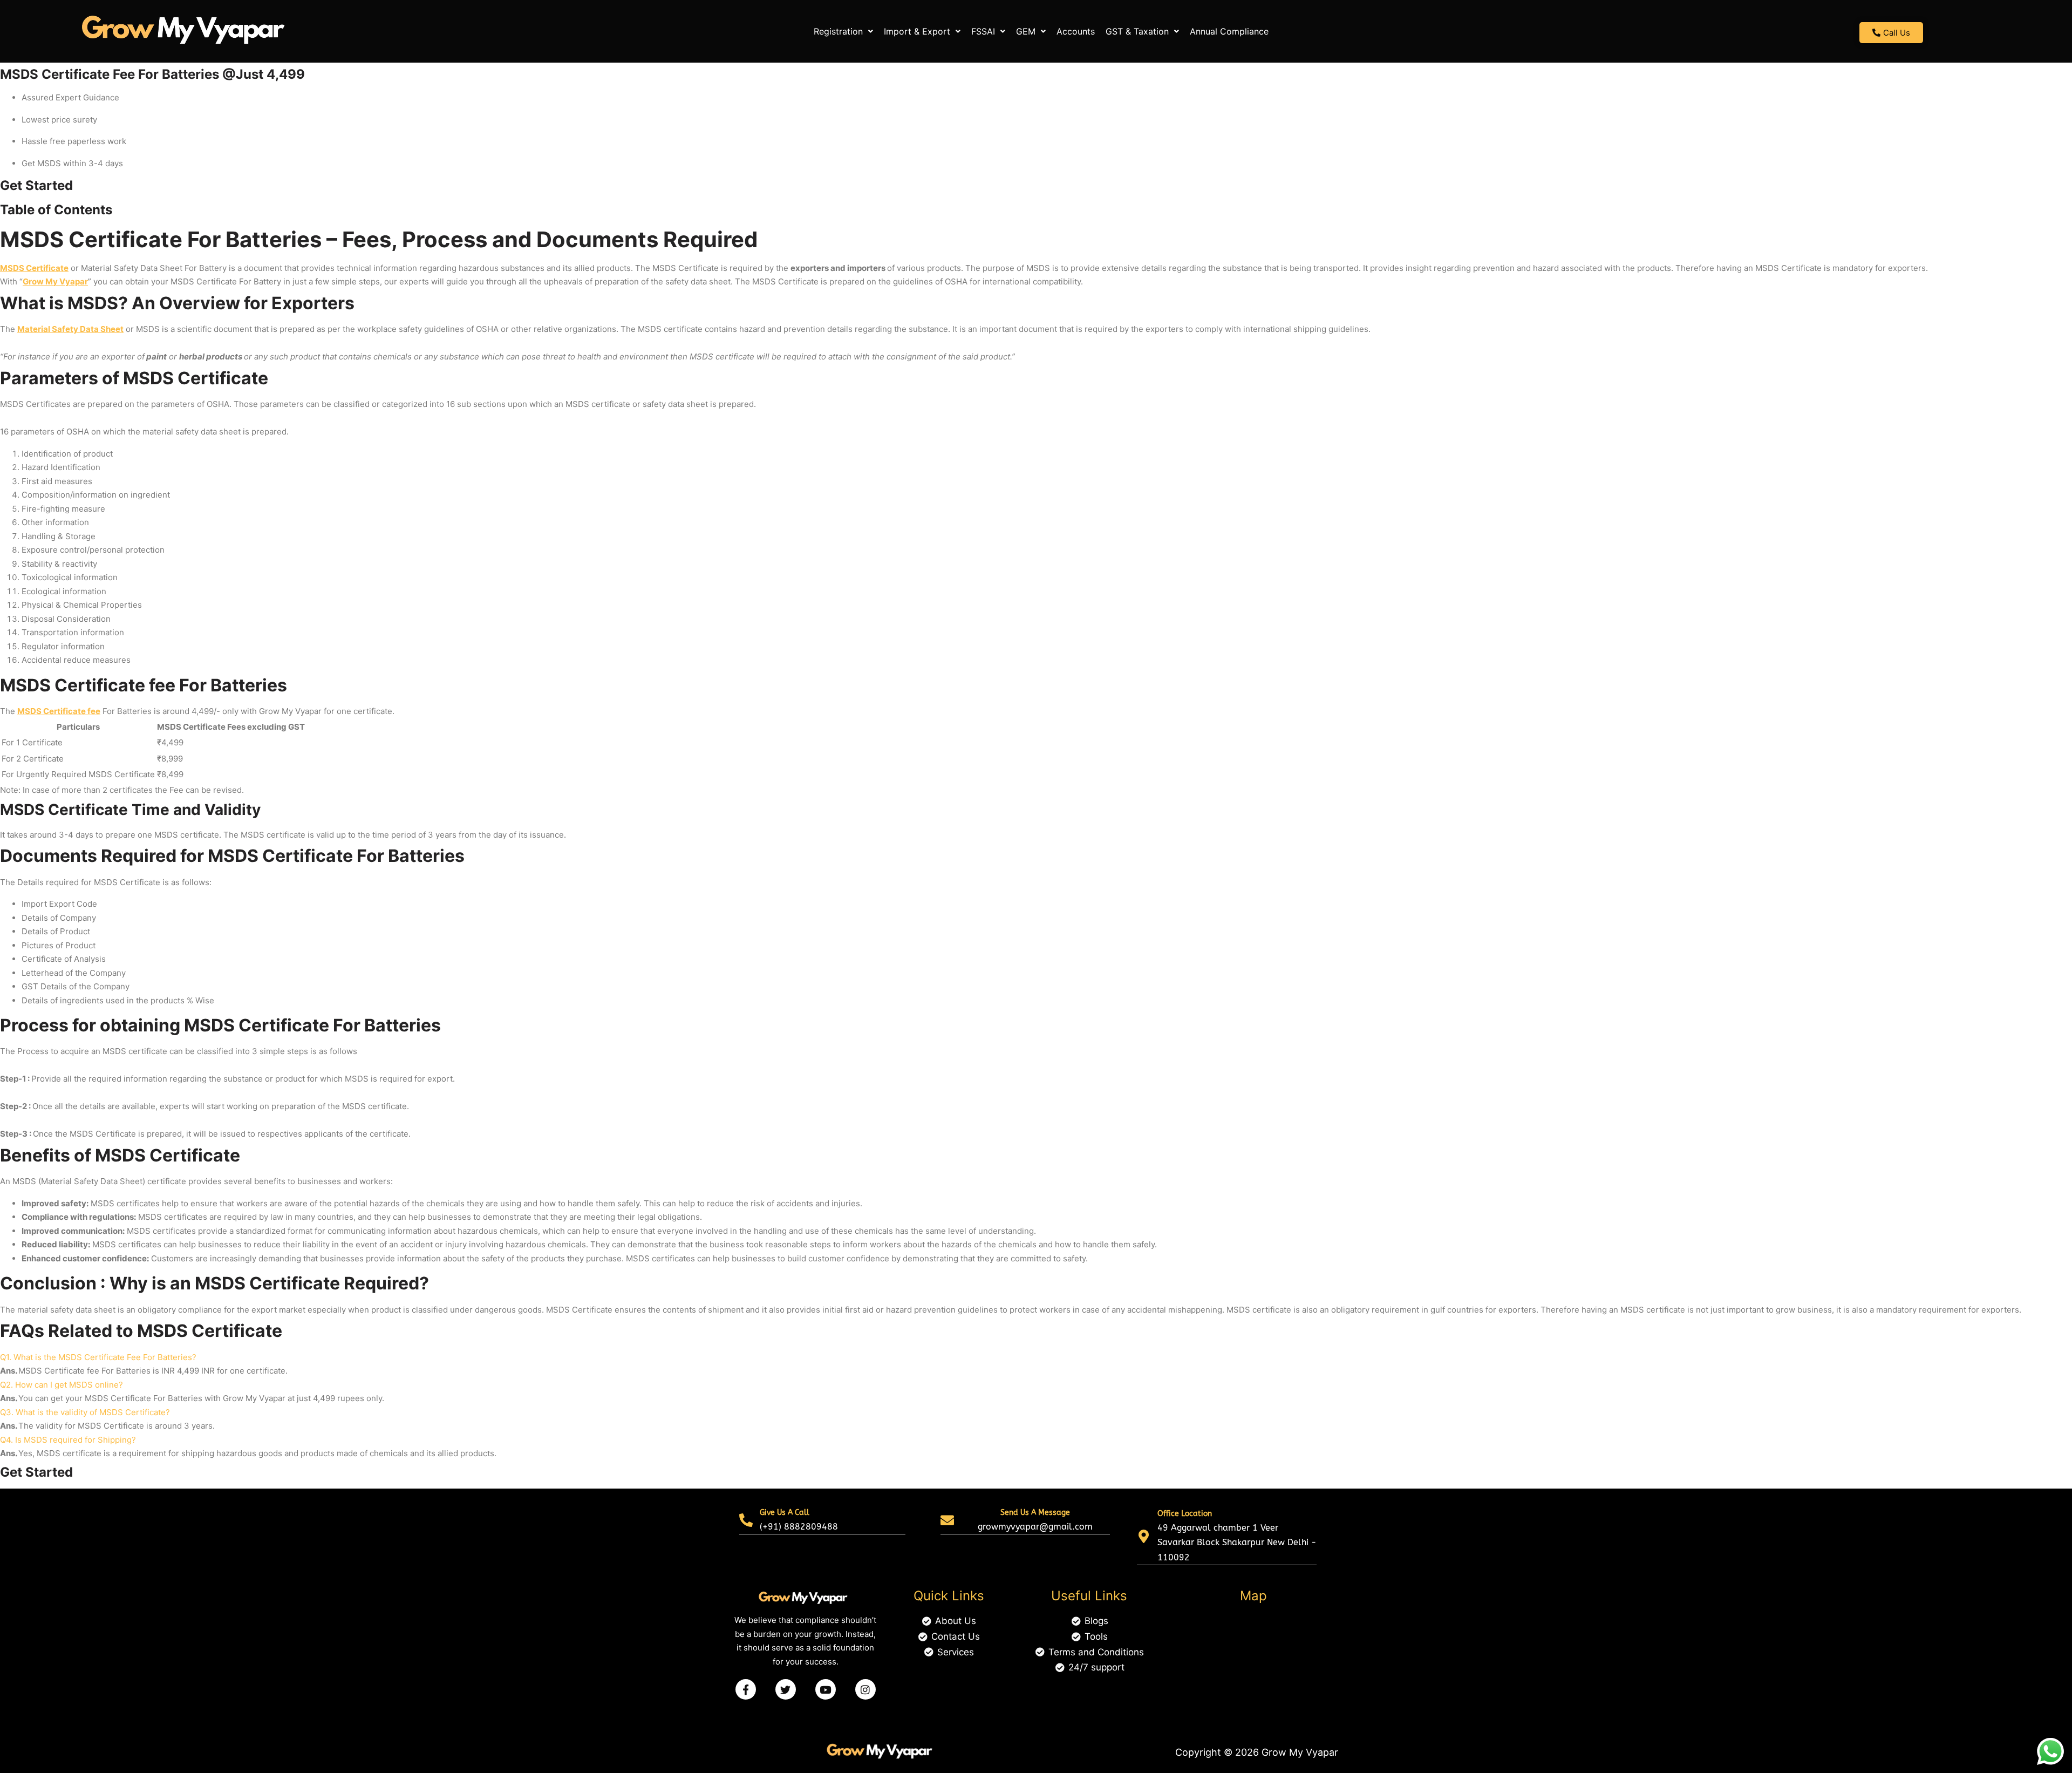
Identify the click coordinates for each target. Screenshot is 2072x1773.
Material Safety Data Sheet (70, 329)
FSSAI (983, 31)
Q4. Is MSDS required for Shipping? (68, 1440)
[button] (843, 31)
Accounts (1076, 31)
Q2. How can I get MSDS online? (62, 1385)
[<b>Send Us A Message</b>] (947, 1520)
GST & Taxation (1137, 31)
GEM (1026, 31)
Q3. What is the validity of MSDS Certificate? (85, 1412)
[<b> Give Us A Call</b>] (746, 1520)
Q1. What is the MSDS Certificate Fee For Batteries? (98, 1357)
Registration (838, 31)
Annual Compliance (1229, 31)
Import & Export (917, 31)
